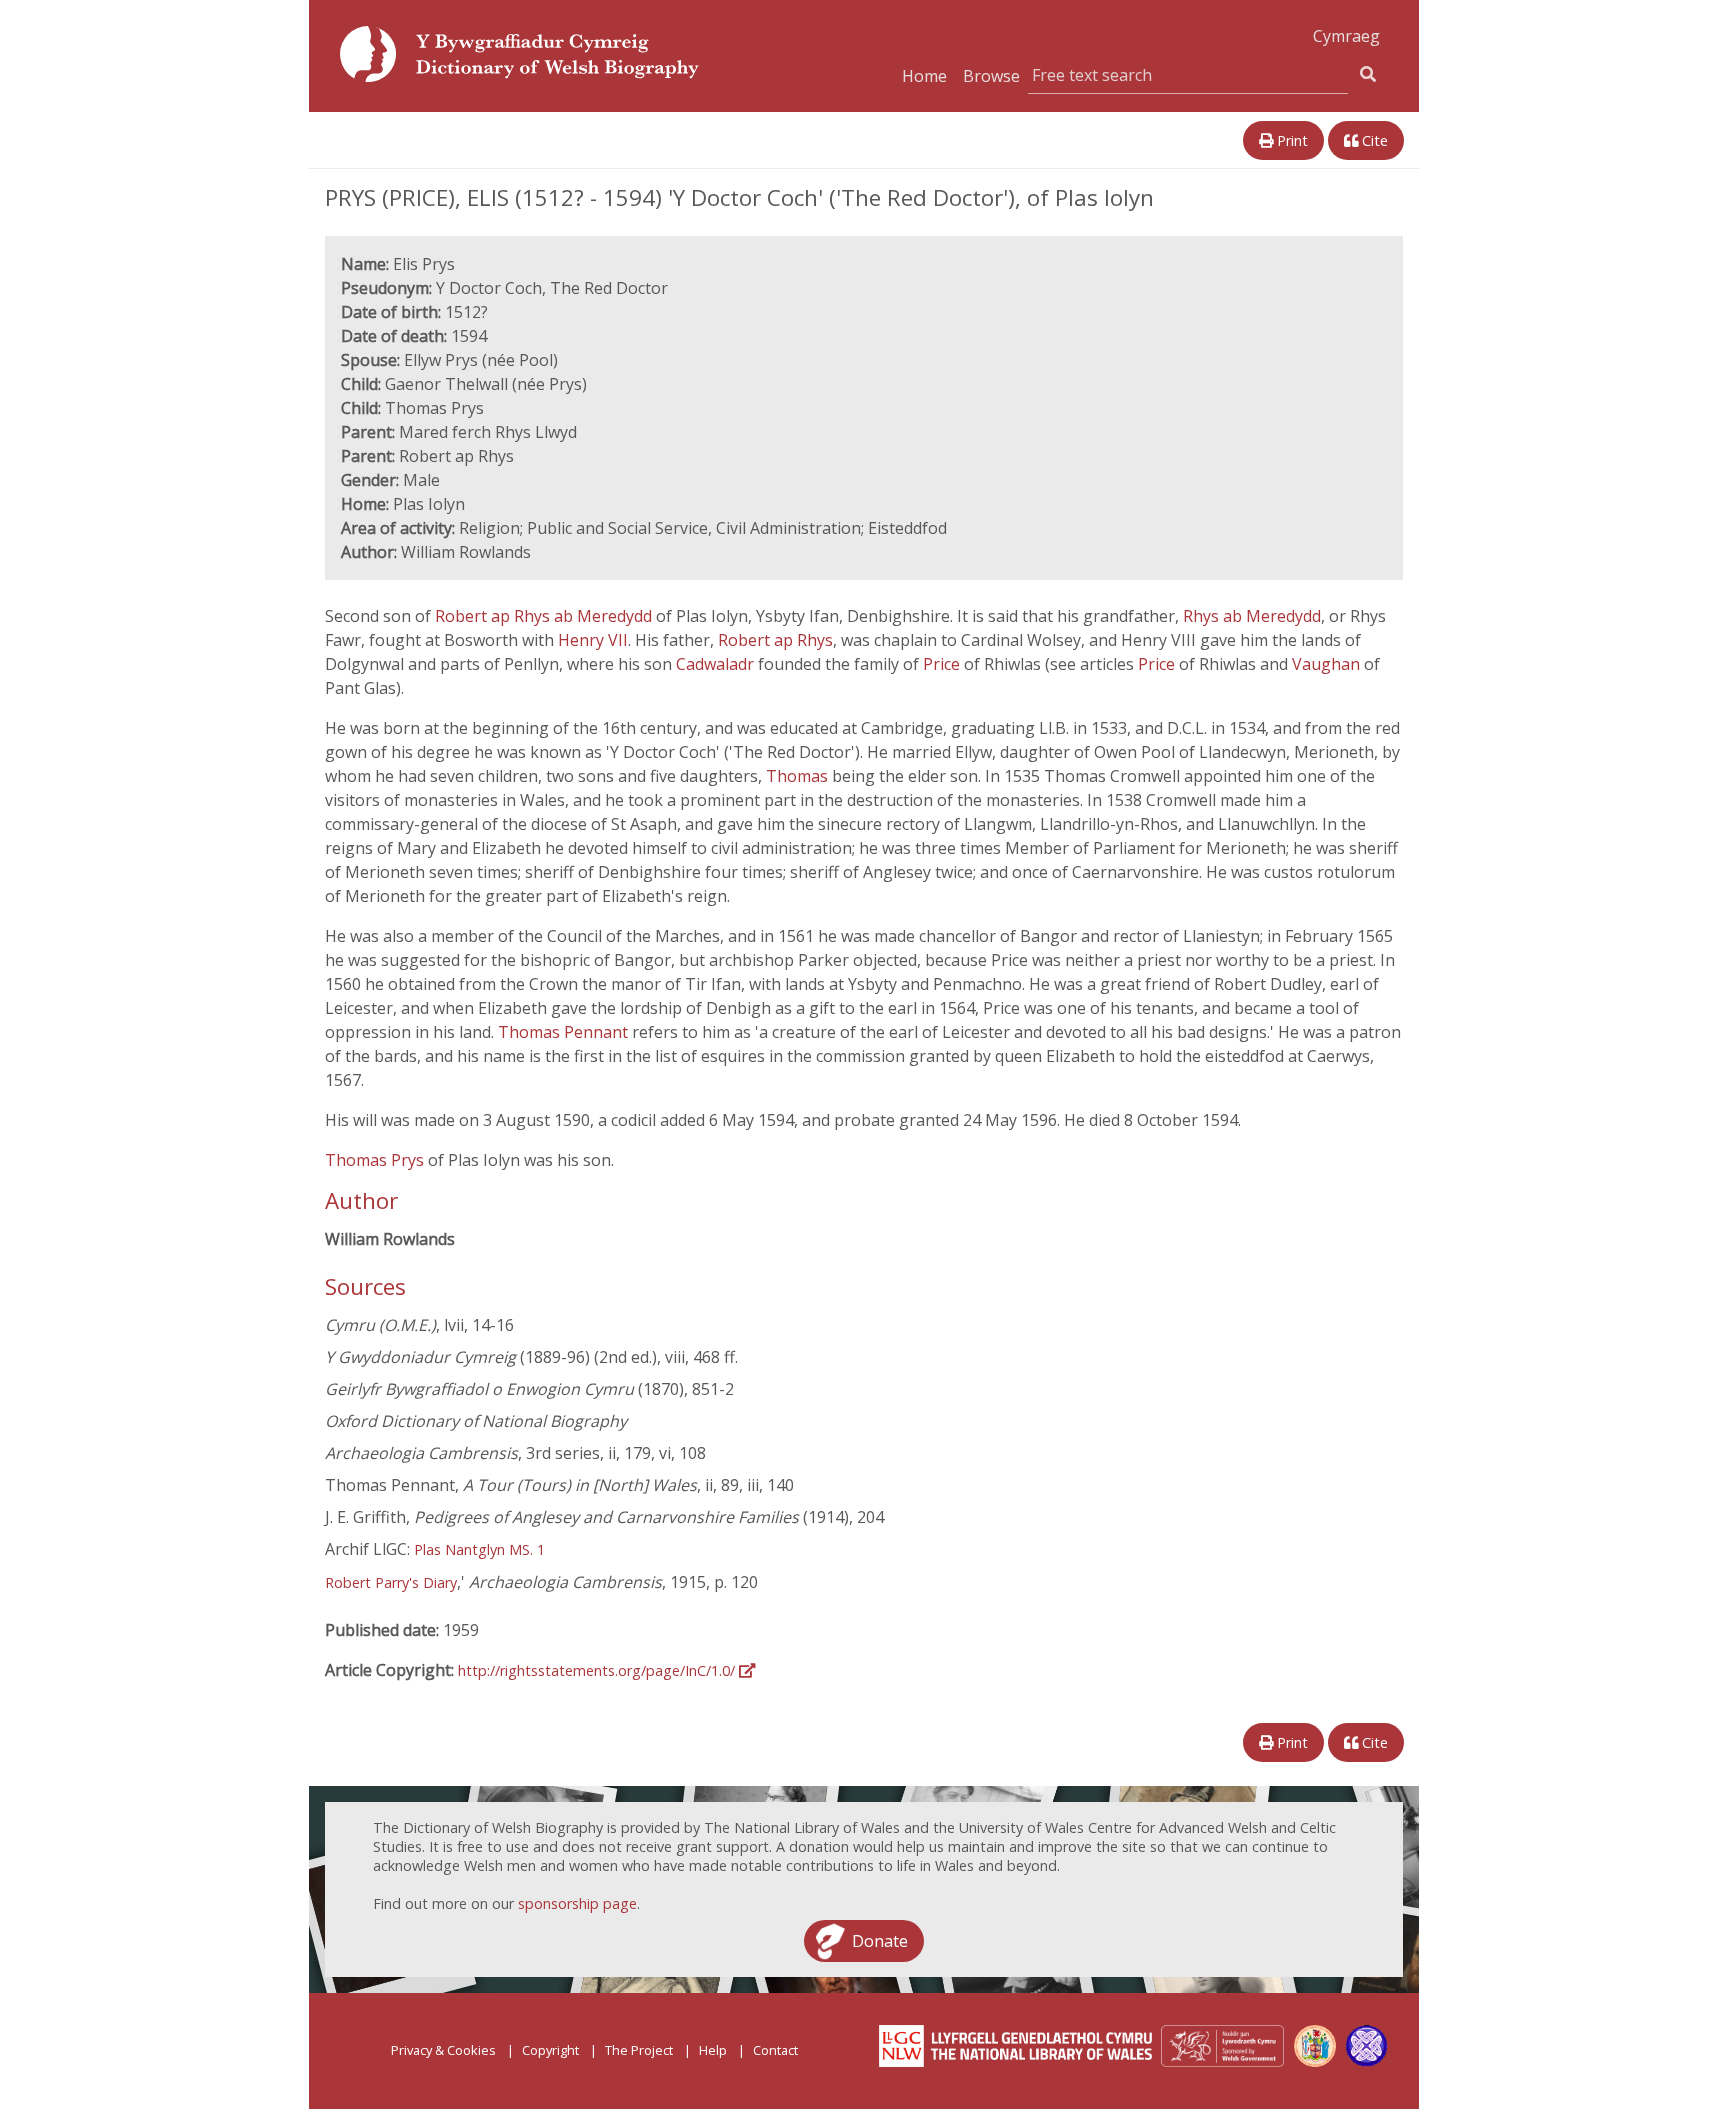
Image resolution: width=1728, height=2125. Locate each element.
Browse (991, 76)
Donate (880, 1941)
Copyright (550, 2050)
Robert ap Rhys (775, 640)
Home (924, 76)
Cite (1373, 140)
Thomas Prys (376, 1160)
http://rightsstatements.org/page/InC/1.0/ (598, 1670)
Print (1290, 140)
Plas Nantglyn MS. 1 (479, 1549)
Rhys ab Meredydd (1252, 616)
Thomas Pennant (565, 1032)
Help (713, 2050)
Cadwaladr (717, 664)
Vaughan (1328, 664)
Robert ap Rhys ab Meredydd (545, 616)
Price (943, 664)
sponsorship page (577, 1903)
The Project (639, 2050)
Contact (775, 2050)
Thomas (799, 776)
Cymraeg (1346, 36)
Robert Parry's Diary (391, 1582)
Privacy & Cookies (443, 2050)
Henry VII (593, 640)
